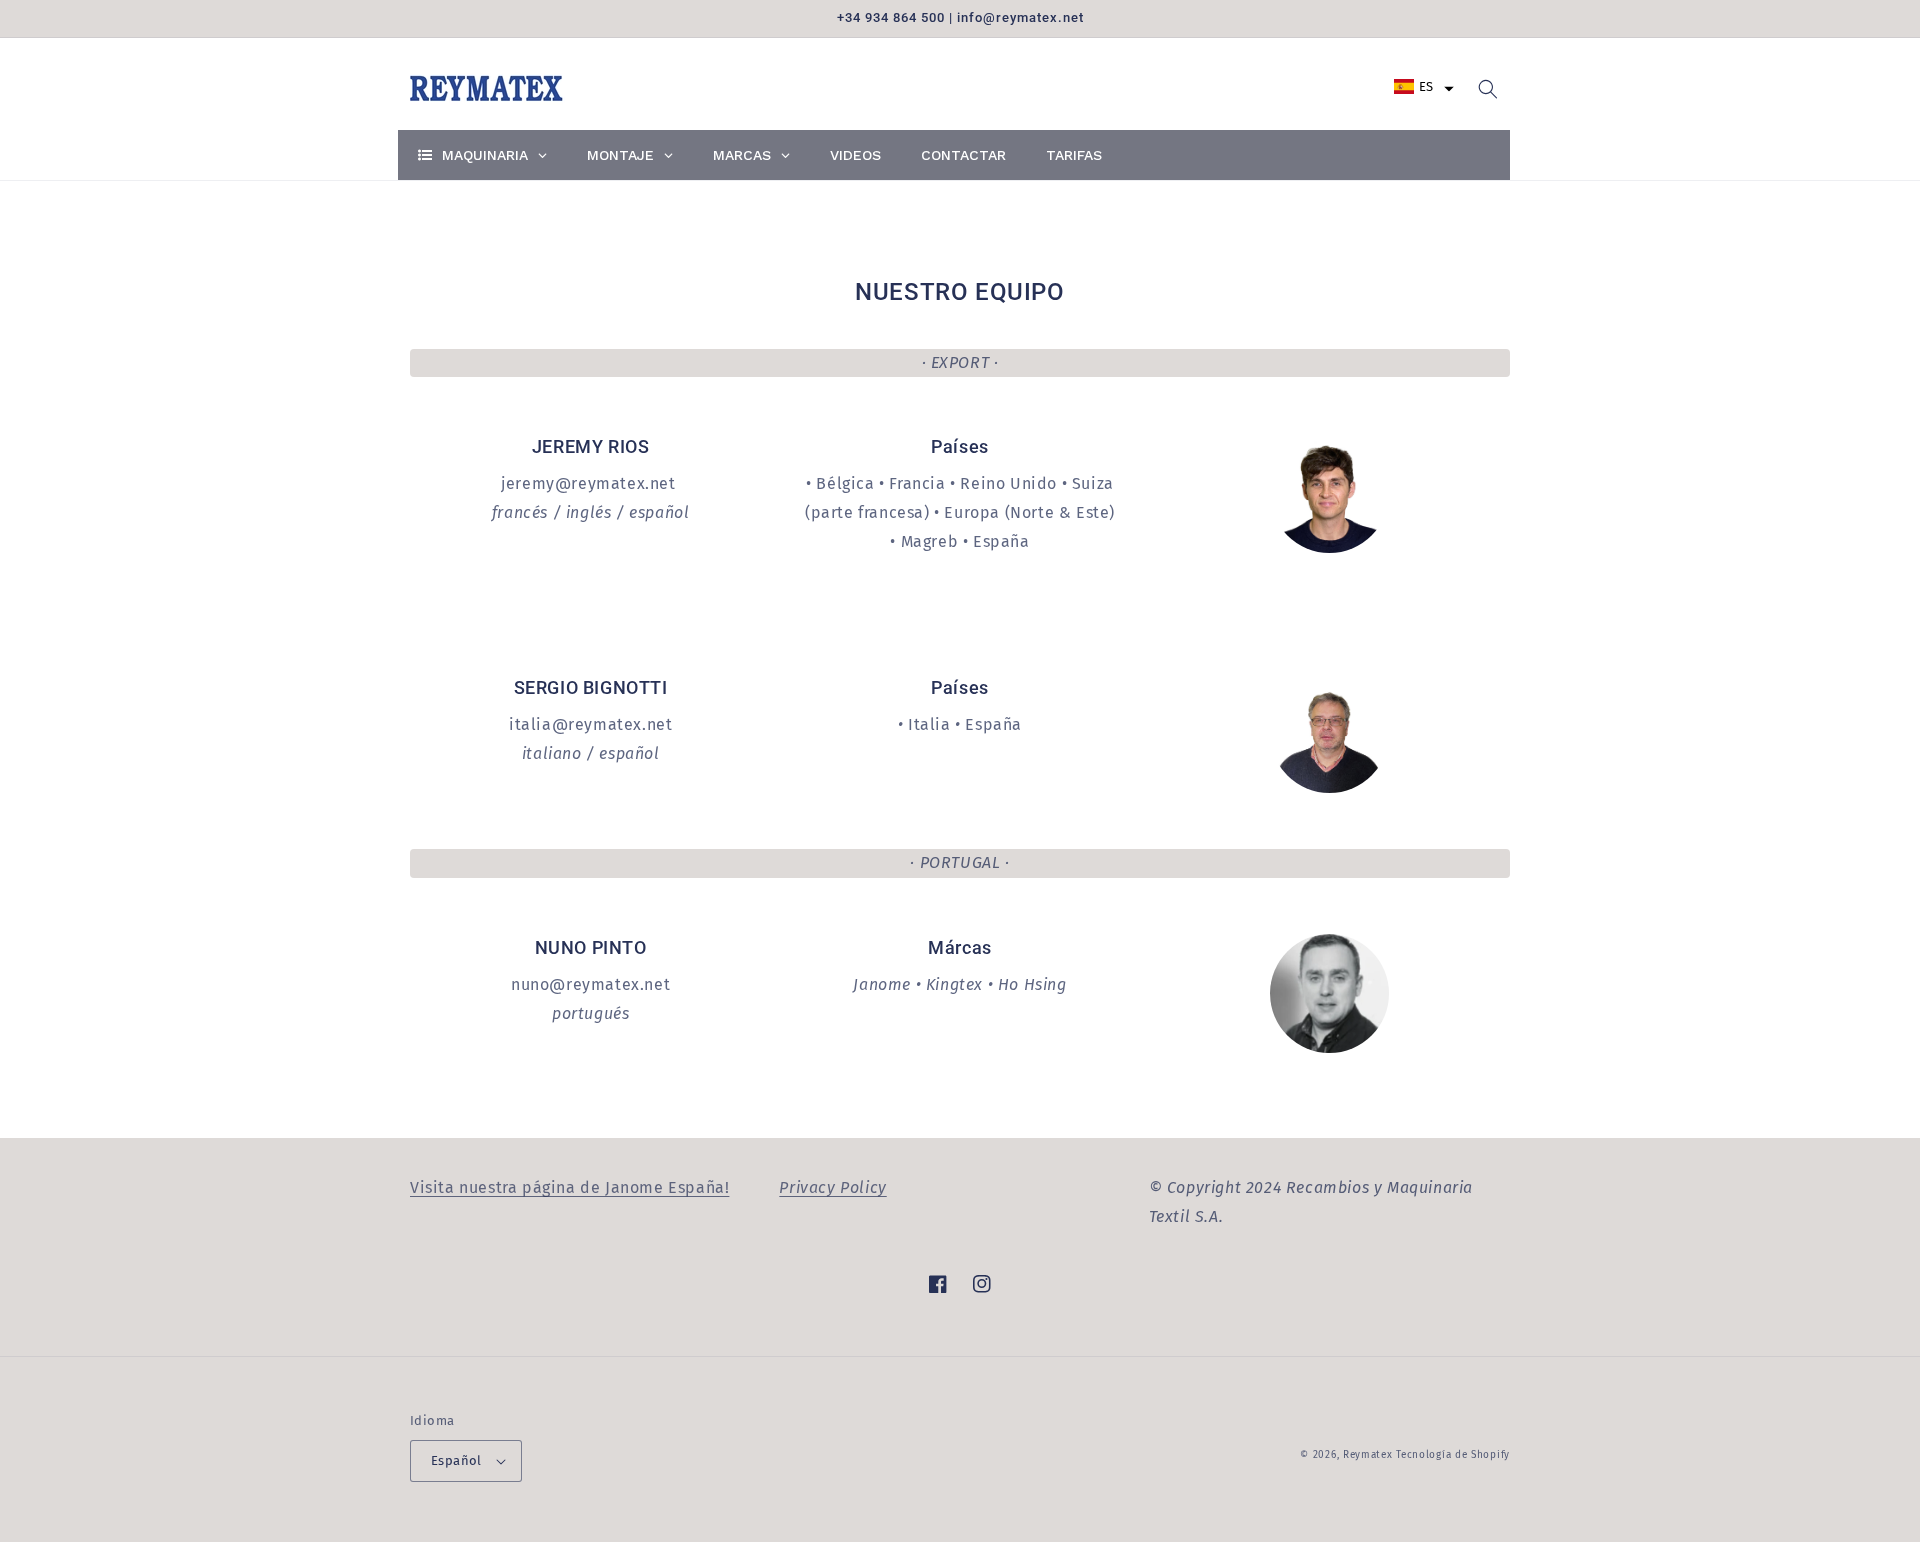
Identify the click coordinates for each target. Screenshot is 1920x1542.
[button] (1424, 86)
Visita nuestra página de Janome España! (569, 1187)
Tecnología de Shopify (1453, 1455)
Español (456, 1460)
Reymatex (1368, 1455)
